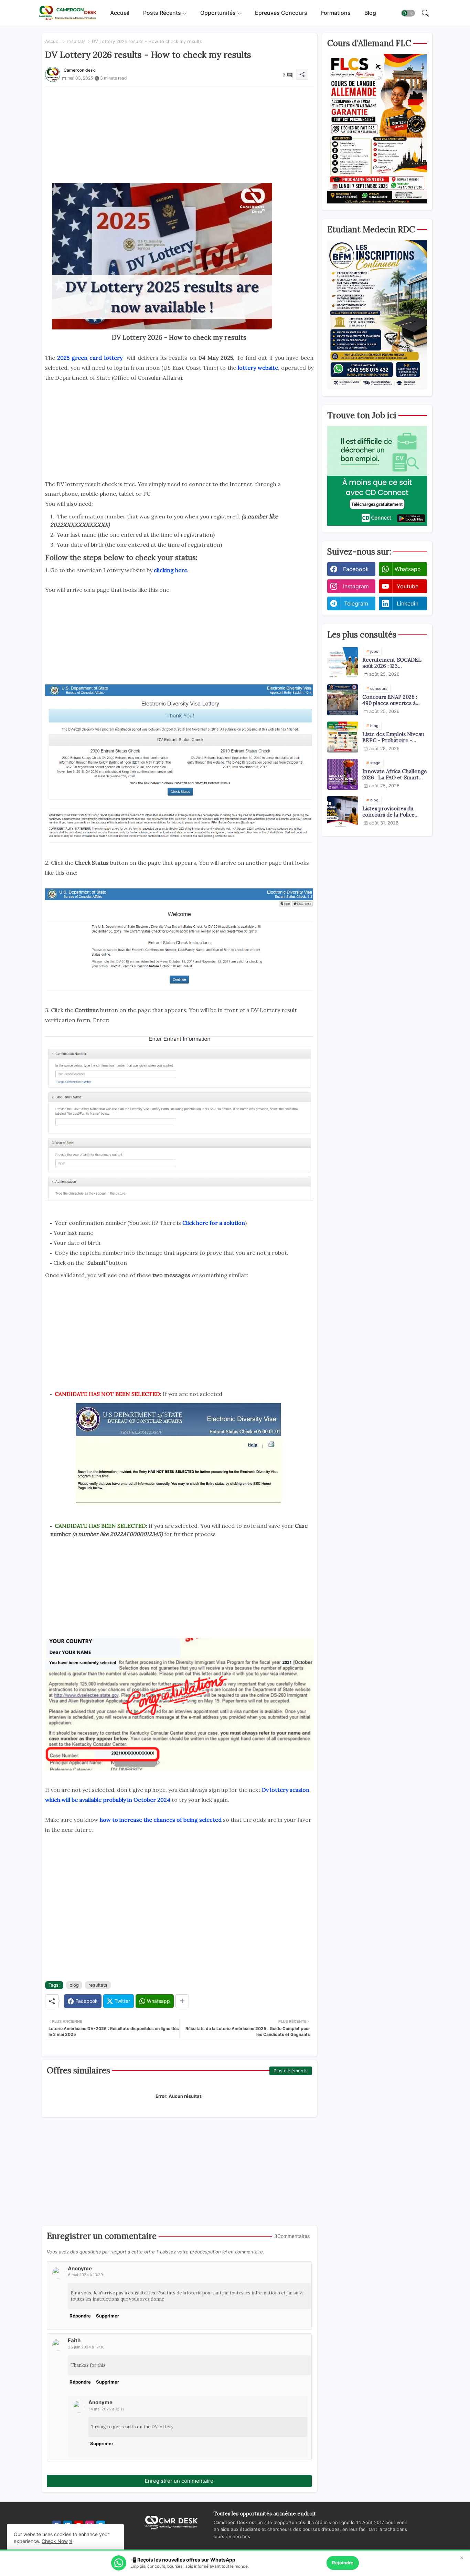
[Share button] (182, 2001)
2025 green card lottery (91, 358)
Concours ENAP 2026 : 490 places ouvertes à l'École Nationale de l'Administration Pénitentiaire (390, 700)
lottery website (258, 368)
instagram (356, 586)
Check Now (55, 2541)
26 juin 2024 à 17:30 (86, 2347)
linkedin (408, 603)
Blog (370, 13)
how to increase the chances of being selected (160, 1820)
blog (74, 1985)
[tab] (120, 13)
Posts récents (162, 13)
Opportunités (218, 13)
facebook (356, 569)
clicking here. (170, 570)
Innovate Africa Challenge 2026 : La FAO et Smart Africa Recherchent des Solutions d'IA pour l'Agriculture (395, 775)
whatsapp (408, 569)
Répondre (80, 2316)
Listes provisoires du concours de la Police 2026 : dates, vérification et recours (392, 812)
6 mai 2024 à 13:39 (86, 2275)
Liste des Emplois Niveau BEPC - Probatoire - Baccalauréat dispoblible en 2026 (393, 737)
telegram (356, 603)
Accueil (120, 13)
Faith (74, 2340)
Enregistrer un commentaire (179, 2481)
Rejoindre (343, 2563)
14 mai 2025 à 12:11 (106, 2409)
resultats (76, 41)
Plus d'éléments (291, 2071)
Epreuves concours (281, 13)
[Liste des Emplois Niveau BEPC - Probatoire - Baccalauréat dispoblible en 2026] (343, 737)
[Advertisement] (179, 135)
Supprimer (108, 2316)
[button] (408, 13)
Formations (336, 13)
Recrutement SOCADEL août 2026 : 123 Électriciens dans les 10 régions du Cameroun (392, 663)
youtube (408, 586)
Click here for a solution (214, 1223)
